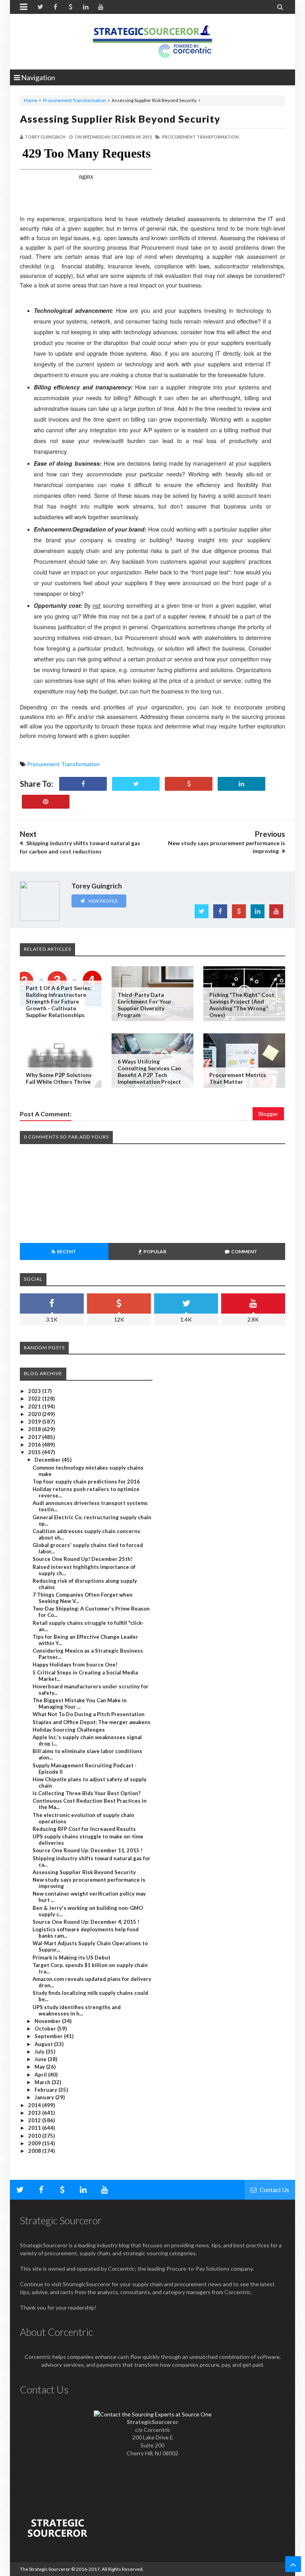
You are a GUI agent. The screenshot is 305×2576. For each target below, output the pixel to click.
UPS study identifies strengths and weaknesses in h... (77, 2010)
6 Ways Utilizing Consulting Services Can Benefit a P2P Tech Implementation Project (149, 1071)
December (48, 1460)
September (49, 2036)
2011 (35, 2128)
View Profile (102, 901)
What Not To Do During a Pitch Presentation (89, 1714)
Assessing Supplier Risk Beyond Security (120, 119)
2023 (35, 1391)
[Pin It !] (46, 802)
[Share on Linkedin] (241, 784)
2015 (35, 1452)
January (45, 2097)
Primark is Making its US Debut (71, 1958)
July (40, 2052)
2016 (35, 1445)
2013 (35, 2113)
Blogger (268, 1114)
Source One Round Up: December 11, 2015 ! (88, 1850)
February (46, 2090)
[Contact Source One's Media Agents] (153, 2414)
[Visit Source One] (189, 784)
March (43, 2082)
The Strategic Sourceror (45, 2569)
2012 (35, 2120)
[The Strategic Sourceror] (152, 40)
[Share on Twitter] (136, 784)
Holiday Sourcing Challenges (69, 1730)
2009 (35, 2143)
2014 (35, 2105)
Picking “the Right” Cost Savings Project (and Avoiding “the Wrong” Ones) (242, 1005)
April (41, 2075)
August (44, 2044)
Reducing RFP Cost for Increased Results (84, 1829)
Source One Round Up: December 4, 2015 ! (86, 1922)
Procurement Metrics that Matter (238, 1078)
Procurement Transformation (74, 100)
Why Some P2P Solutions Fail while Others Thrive (59, 1078)
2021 (35, 1406)
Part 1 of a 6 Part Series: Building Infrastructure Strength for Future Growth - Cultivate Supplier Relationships (59, 1001)
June (41, 2059)
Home (31, 100)
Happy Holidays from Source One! (75, 1665)
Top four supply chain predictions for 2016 (86, 1482)
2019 (35, 1422)
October (46, 2029)
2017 (35, 1437)
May (40, 2067)
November (48, 2021)
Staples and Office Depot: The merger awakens (92, 1722)
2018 (35, 1429)
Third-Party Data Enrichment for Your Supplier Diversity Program (145, 1005)
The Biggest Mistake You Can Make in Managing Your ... (80, 1703)
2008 (35, 2151)
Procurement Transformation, (201, 137)
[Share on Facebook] (83, 784)
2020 (35, 1414)
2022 (35, 1399)
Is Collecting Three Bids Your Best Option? (87, 1793)
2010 (35, 2136)
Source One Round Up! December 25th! (83, 1559)
